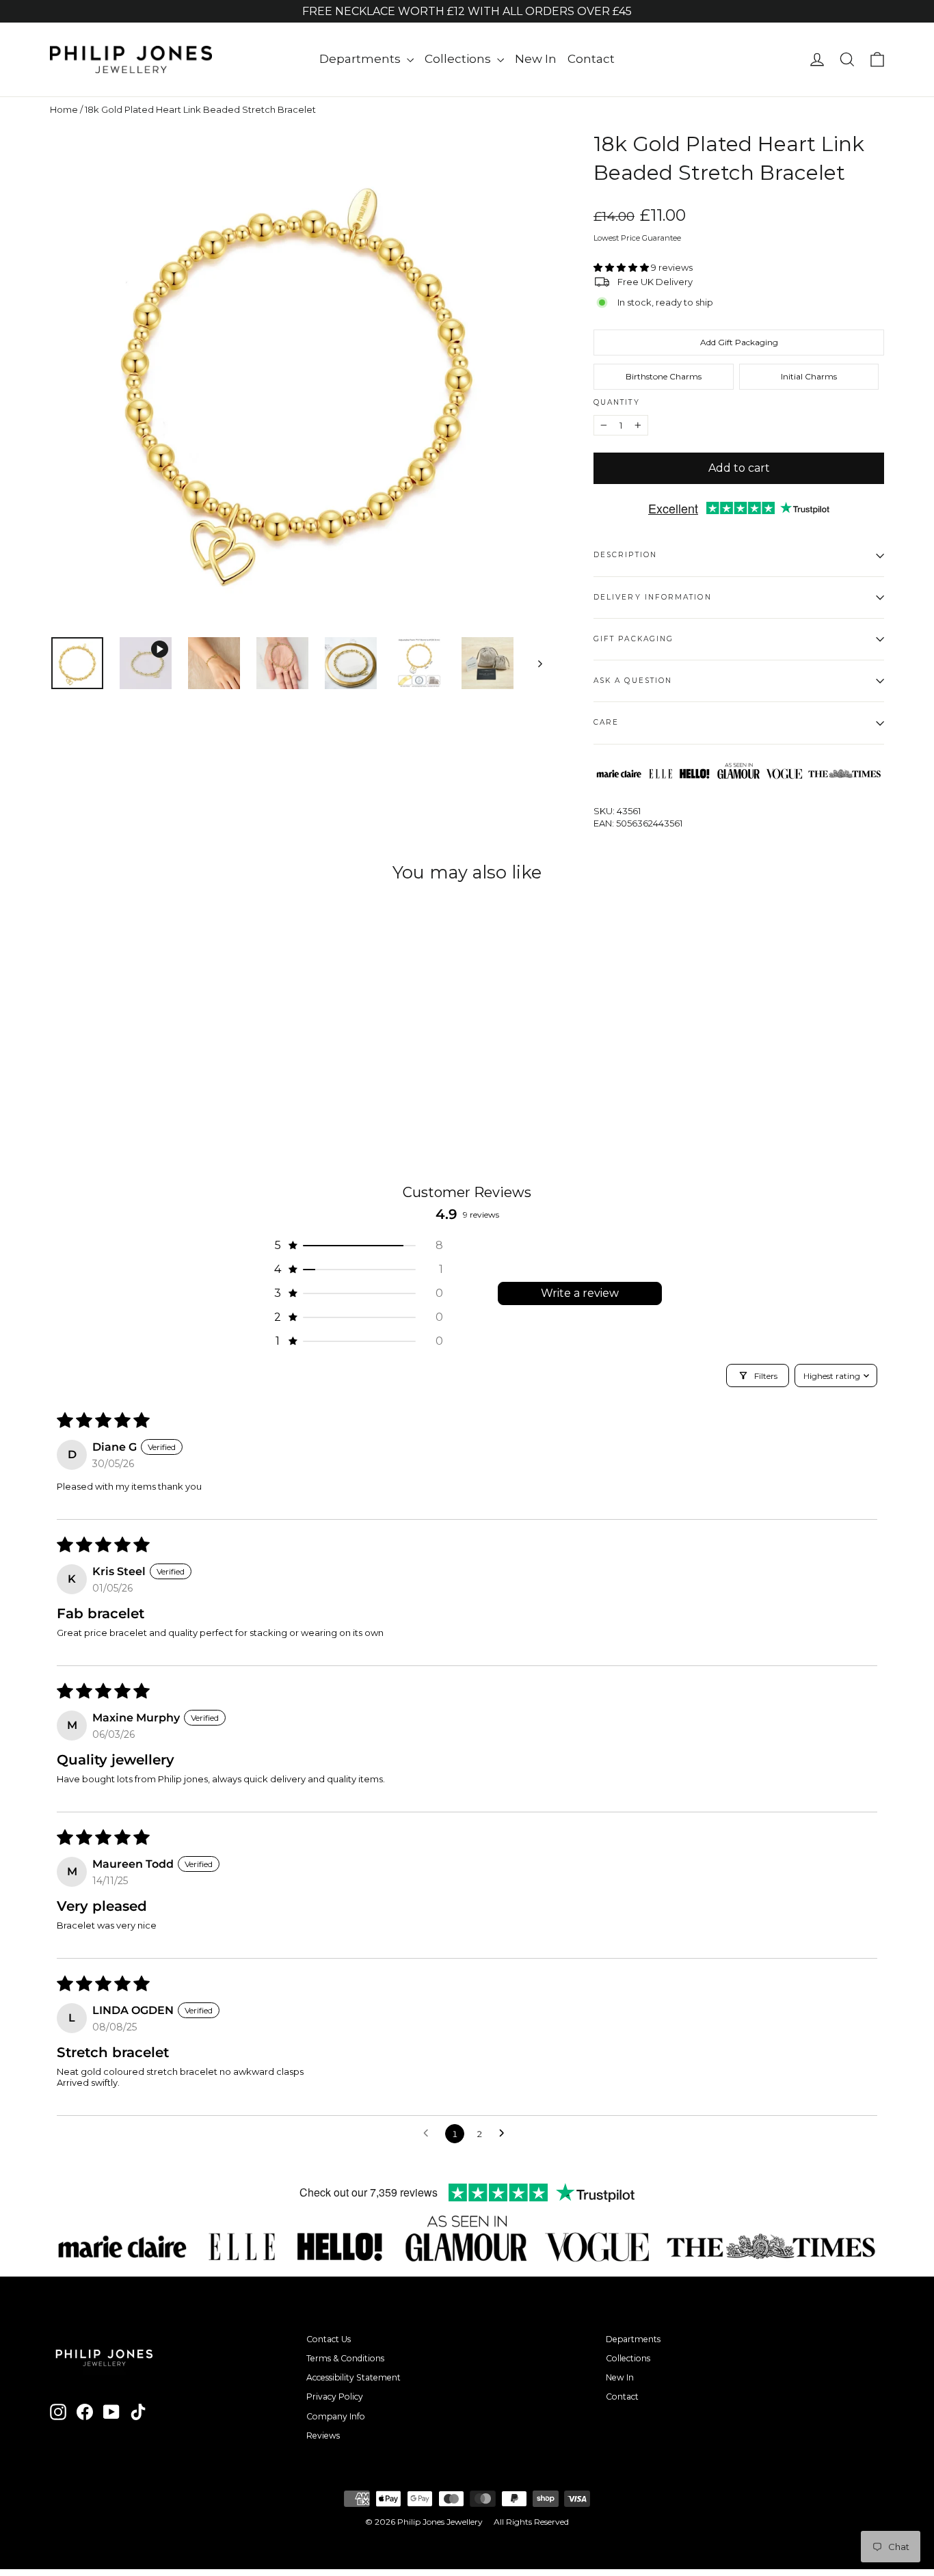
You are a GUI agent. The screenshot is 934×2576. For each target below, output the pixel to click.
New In (536, 59)
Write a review (580, 1293)
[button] (622, 267)
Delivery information (653, 597)
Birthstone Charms (664, 376)
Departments (361, 59)
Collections (459, 59)
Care (606, 722)
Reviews (323, 2436)
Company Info (336, 2416)
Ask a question (633, 681)
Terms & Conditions (345, 2358)
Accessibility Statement (353, 2377)
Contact (591, 59)
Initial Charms (809, 376)
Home (64, 109)
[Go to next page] (505, 2134)
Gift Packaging (633, 639)
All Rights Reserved (531, 2522)
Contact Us (329, 2339)
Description (625, 555)
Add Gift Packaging (739, 342)
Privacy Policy (335, 2397)
